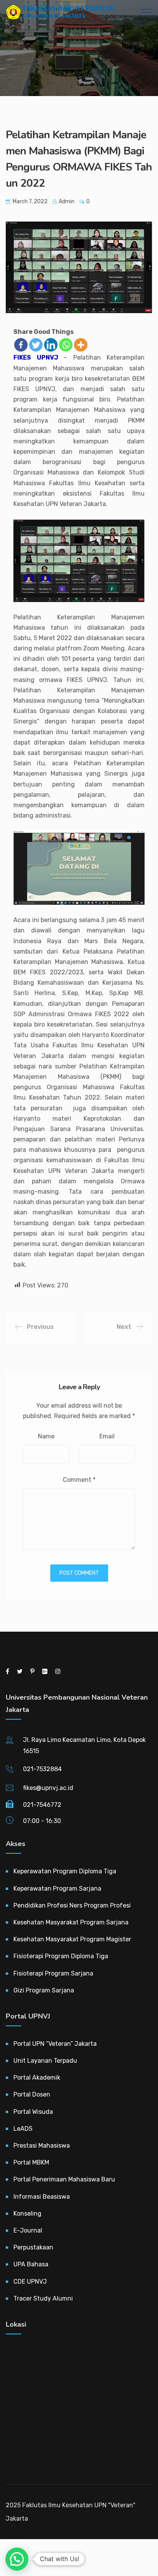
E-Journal (28, 2230)
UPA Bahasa (31, 2264)
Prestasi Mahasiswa (42, 2146)
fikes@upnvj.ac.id (48, 1788)
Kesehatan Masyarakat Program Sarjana (71, 1922)
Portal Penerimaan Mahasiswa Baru (64, 2179)
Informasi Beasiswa (42, 2197)
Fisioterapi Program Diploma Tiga (61, 1956)
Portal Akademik (37, 2078)
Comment (79, 1480)
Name (46, 1436)
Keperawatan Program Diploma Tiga (65, 1871)
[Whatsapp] (66, 345)
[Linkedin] (51, 345)
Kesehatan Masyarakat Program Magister (72, 1939)
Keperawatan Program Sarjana (57, 1888)
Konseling (27, 2214)
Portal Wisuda (33, 2112)
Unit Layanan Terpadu (45, 2061)
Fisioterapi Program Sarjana (53, 1973)
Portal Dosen (32, 2094)
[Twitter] (36, 345)
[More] (81, 345)
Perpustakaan (33, 2247)
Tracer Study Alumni (43, 2298)
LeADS (23, 2129)
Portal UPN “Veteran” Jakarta (55, 2044)
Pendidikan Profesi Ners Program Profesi (72, 1905)
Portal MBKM (31, 2162)
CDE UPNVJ (30, 2282)
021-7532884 (42, 1769)
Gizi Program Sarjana (44, 1990)
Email (107, 1436)
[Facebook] (21, 345)
